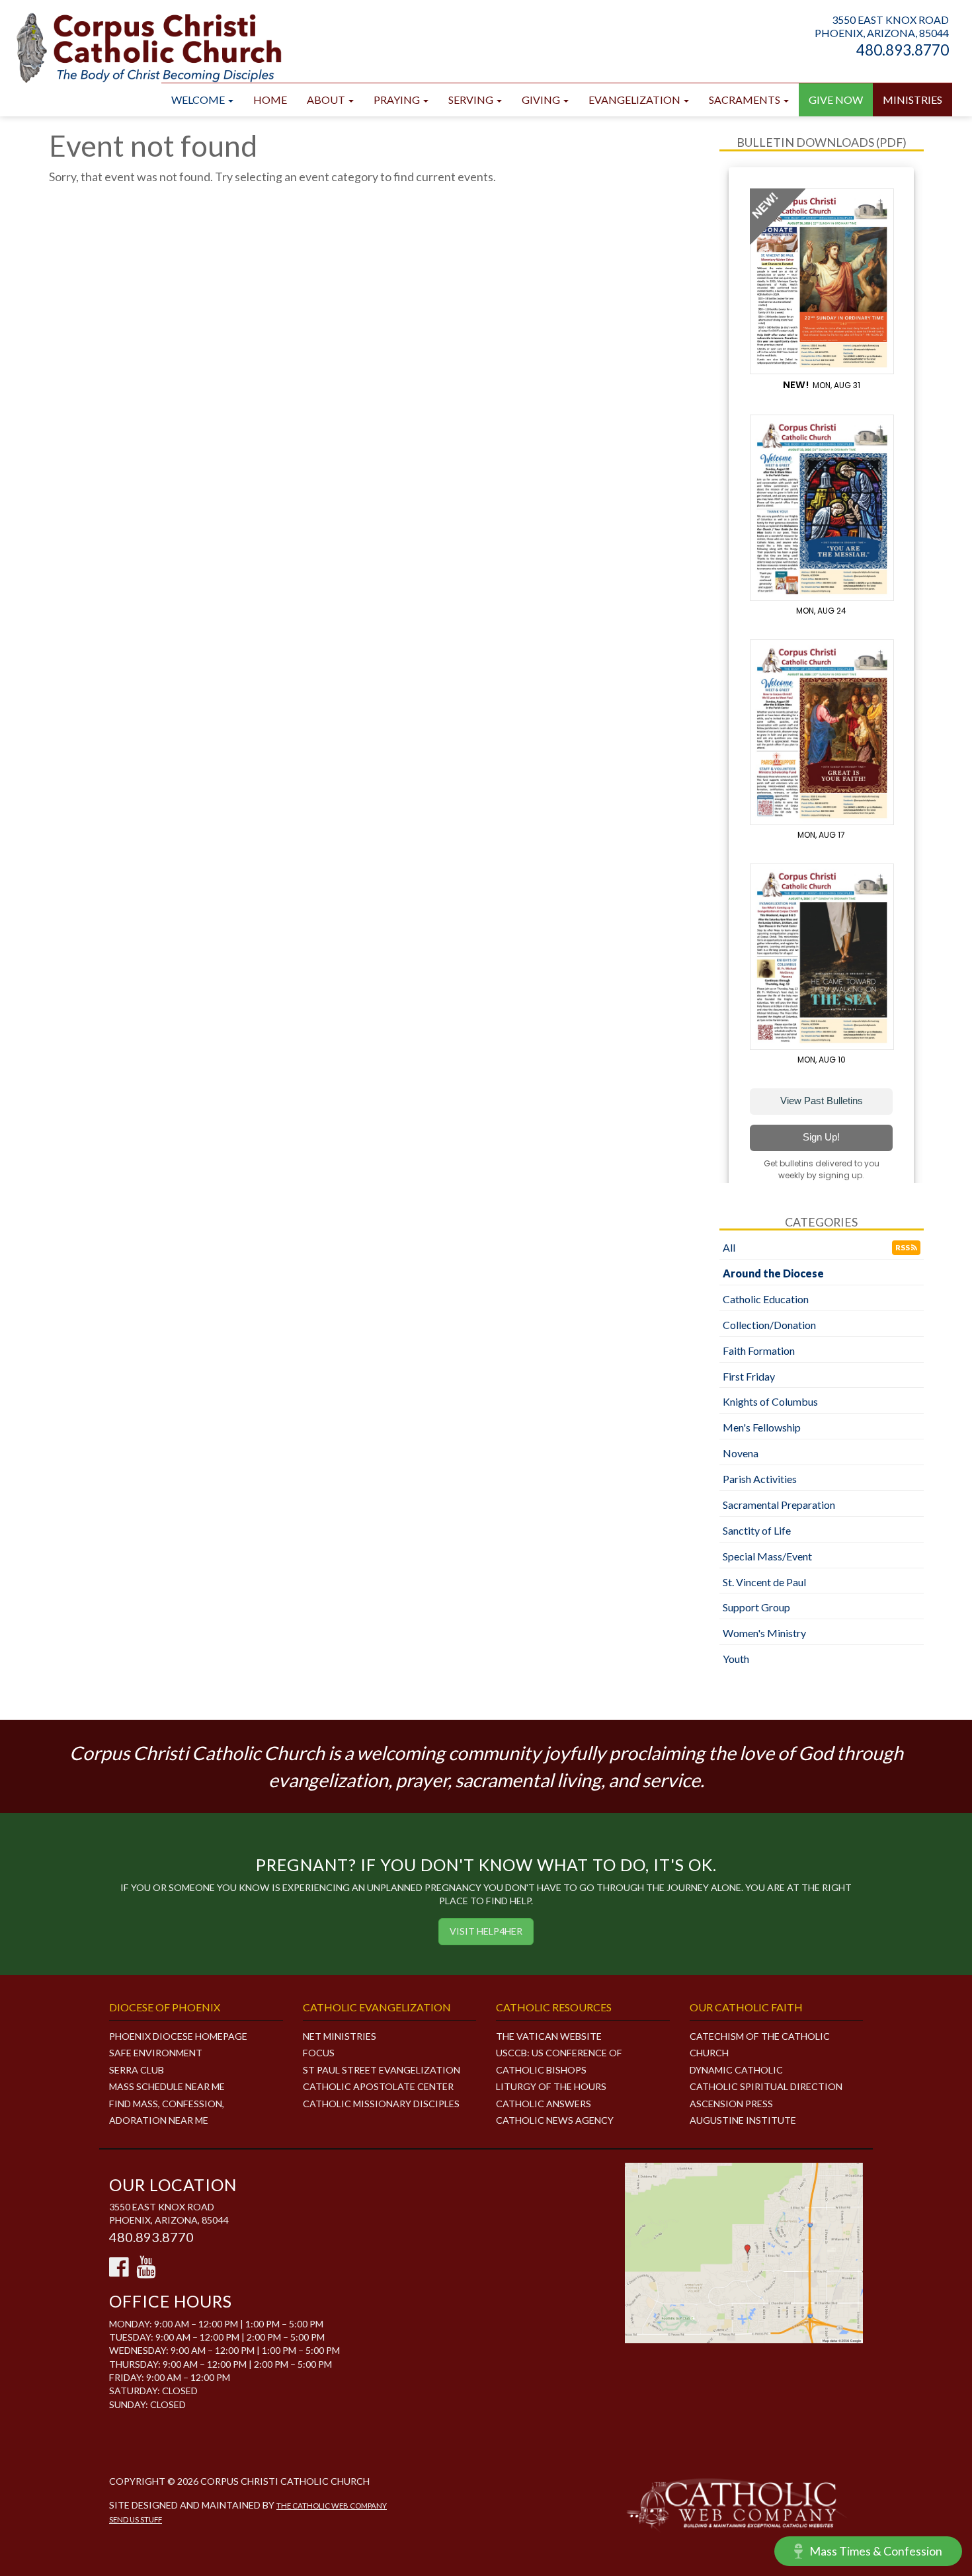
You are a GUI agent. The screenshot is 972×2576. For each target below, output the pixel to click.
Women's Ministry (764, 1633)
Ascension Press (731, 2104)
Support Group (756, 1607)
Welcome (199, 100)
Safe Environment (156, 2053)
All (729, 1247)
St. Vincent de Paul (764, 1582)
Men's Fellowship (762, 1427)
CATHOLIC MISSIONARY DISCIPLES (381, 2104)
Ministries (912, 100)
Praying (398, 100)
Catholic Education (766, 1299)
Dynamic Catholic (736, 2070)
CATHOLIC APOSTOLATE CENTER (378, 2086)
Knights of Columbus (770, 1401)
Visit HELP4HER (486, 1931)
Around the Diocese (773, 1273)
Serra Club (137, 2070)
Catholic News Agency (555, 2120)
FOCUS (319, 2053)
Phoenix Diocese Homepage (178, 2036)
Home (270, 100)
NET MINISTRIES (340, 2036)
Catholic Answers (544, 2104)
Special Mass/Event (767, 1556)
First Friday (749, 1376)
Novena (741, 1453)
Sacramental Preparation (779, 1505)
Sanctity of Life (757, 1530)
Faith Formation (759, 1350)
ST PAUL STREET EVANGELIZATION (382, 2070)
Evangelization (635, 100)
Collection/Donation (769, 1325)
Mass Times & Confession (876, 2551)
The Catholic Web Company (332, 2506)
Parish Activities (760, 1479)
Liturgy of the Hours (551, 2086)
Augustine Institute (743, 2120)
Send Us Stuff (136, 2519)
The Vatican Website (549, 2036)
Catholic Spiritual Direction (766, 2086)
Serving (472, 100)
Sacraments (746, 100)
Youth (736, 1659)
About (327, 100)
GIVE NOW (836, 100)
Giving (542, 100)
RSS (903, 1247)
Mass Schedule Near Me (167, 2086)
